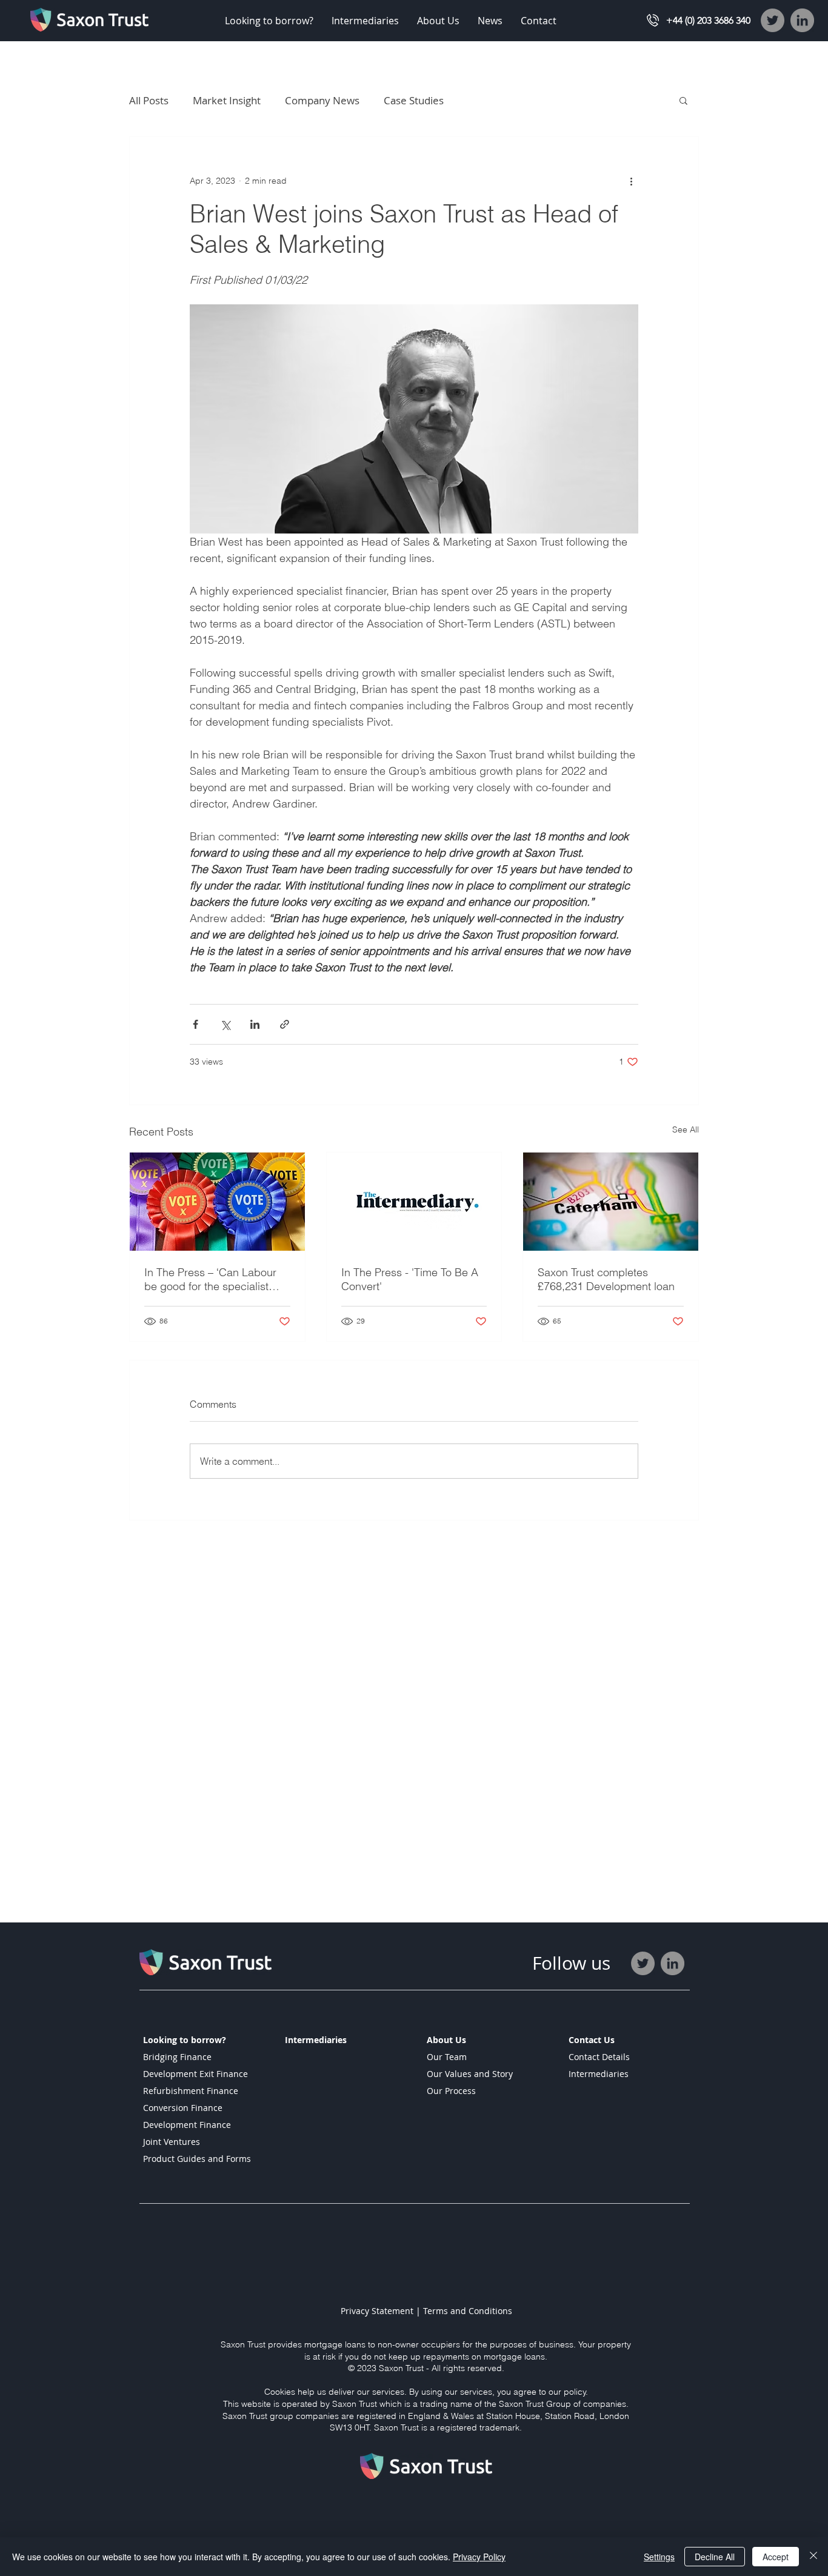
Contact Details (599, 2057)
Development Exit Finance (195, 2074)
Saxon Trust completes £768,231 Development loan (606, 1279)
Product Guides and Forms (197, 2159)
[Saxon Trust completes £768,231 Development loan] (611, 1202)
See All (686, 1129)
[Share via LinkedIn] (255, 1024)
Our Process (451, 2091)
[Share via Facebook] (195, 1024)
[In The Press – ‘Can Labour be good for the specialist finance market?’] (217, 1202)
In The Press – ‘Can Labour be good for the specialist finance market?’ (210, 1279)
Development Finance (187, 2125)
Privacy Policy (479, 2557)
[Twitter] (773, 20)
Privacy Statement (378, 2311)
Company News (322, 100)
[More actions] (631, 181)
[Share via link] (285, 1024)
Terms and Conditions (468, 2311)
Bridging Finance (177, 2057)
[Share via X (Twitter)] (225, 1024)
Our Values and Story (470, 2074)
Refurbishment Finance (191, 2091)
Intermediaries (599, 2074)
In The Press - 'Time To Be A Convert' (410, 1279)
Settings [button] (659, 2557)
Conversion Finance (183, 2108)
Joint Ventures (172, 2142)
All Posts (149, 100)
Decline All (715, 2557)
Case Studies (414, 100)
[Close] (813, 2557)
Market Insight (227, 100)
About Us (446, 2040)
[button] (269, 21)
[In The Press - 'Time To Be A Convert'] (414, 1202)
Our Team (447, 2057)
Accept (776, 2557)
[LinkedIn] (802, 20)
